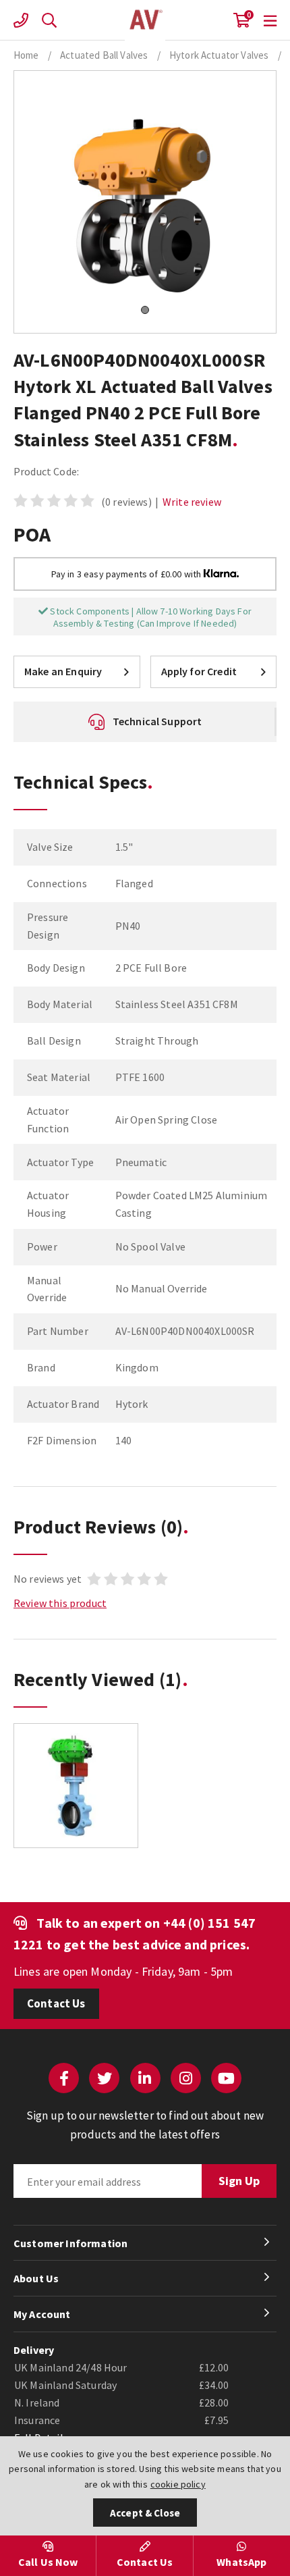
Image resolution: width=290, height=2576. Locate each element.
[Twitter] (104, 2078)
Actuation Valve (145, 20)
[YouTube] (226, 2078)
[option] (76, 1792)
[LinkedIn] (145, 2078)
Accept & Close (145, 2513)
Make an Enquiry (63, 671)
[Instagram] (186, 2078)
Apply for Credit (199, 671)
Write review (192, 502)
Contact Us (56, 2003)
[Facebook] (64, 2078)
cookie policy (178, 2484)
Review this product (60, 1603)
